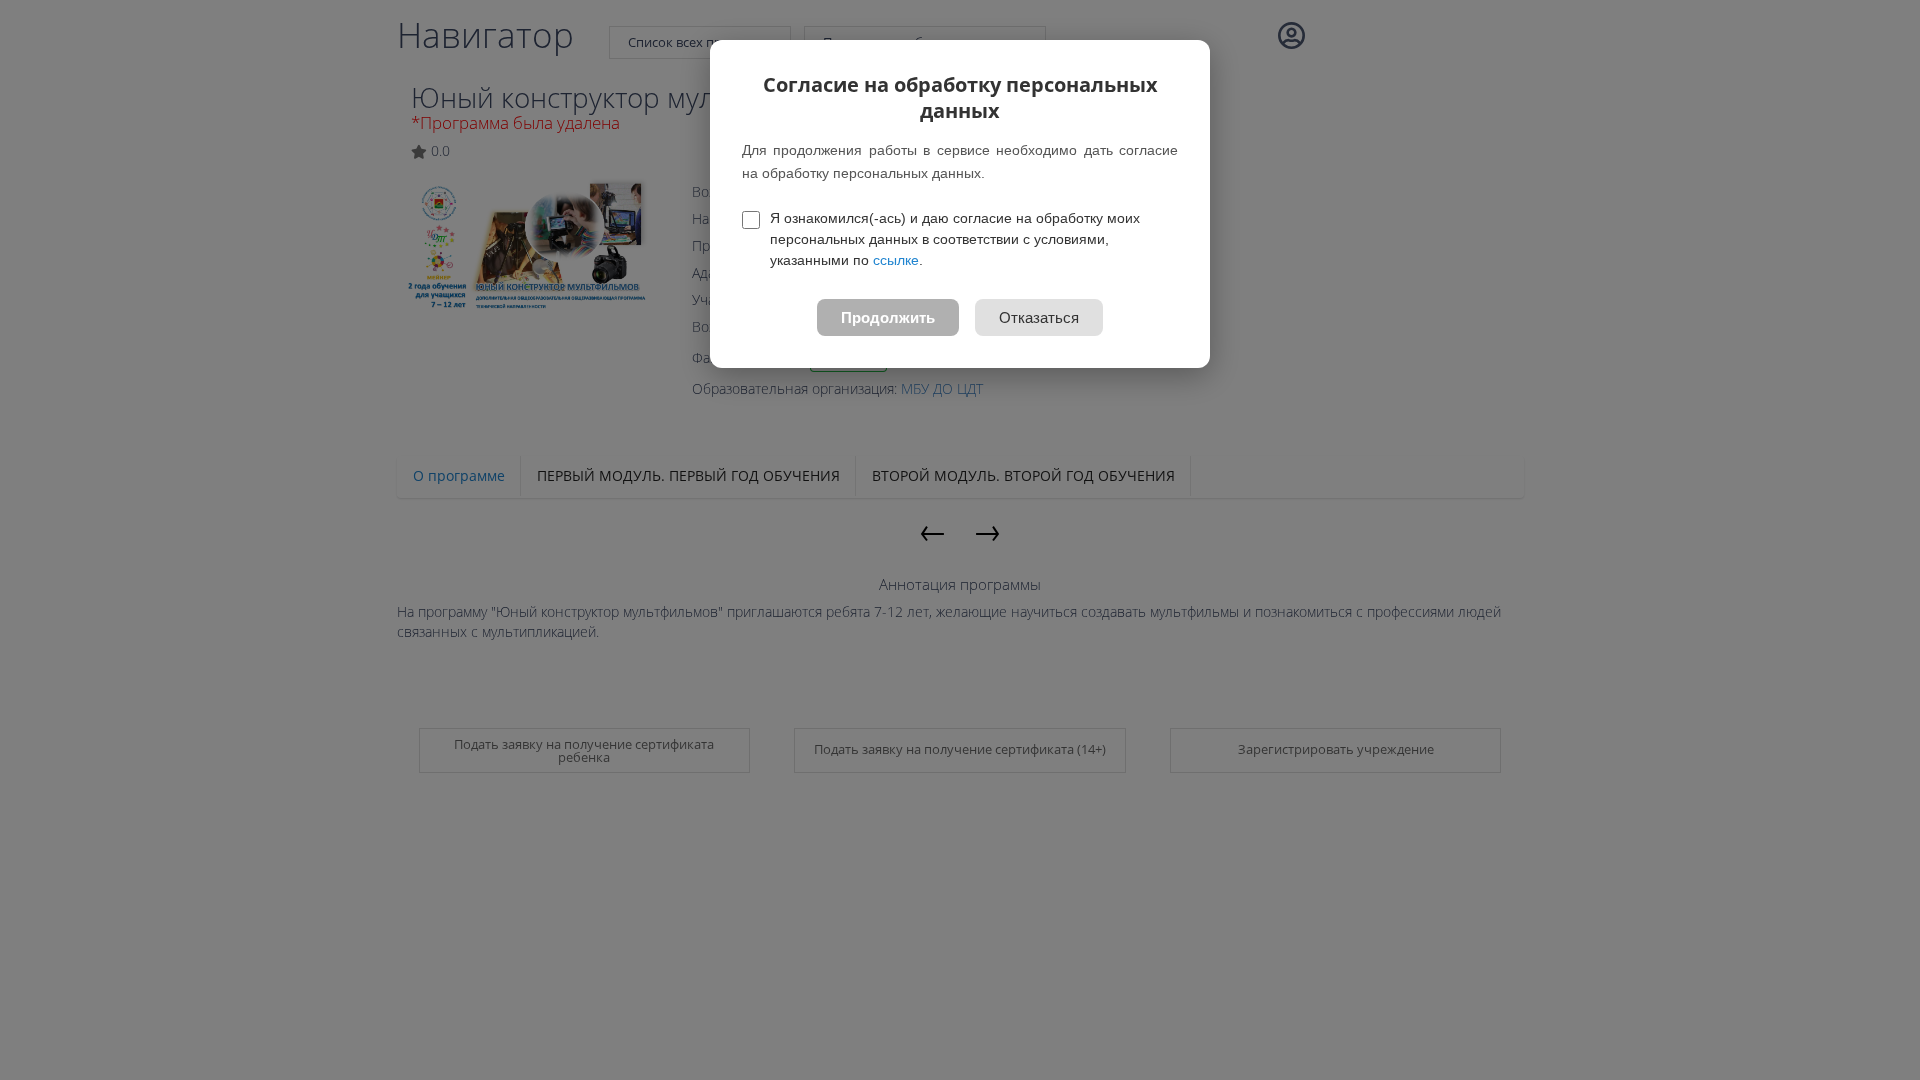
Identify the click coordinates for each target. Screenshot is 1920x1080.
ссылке (896, 260)
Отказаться (1039, 317)
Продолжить (888, 317)
